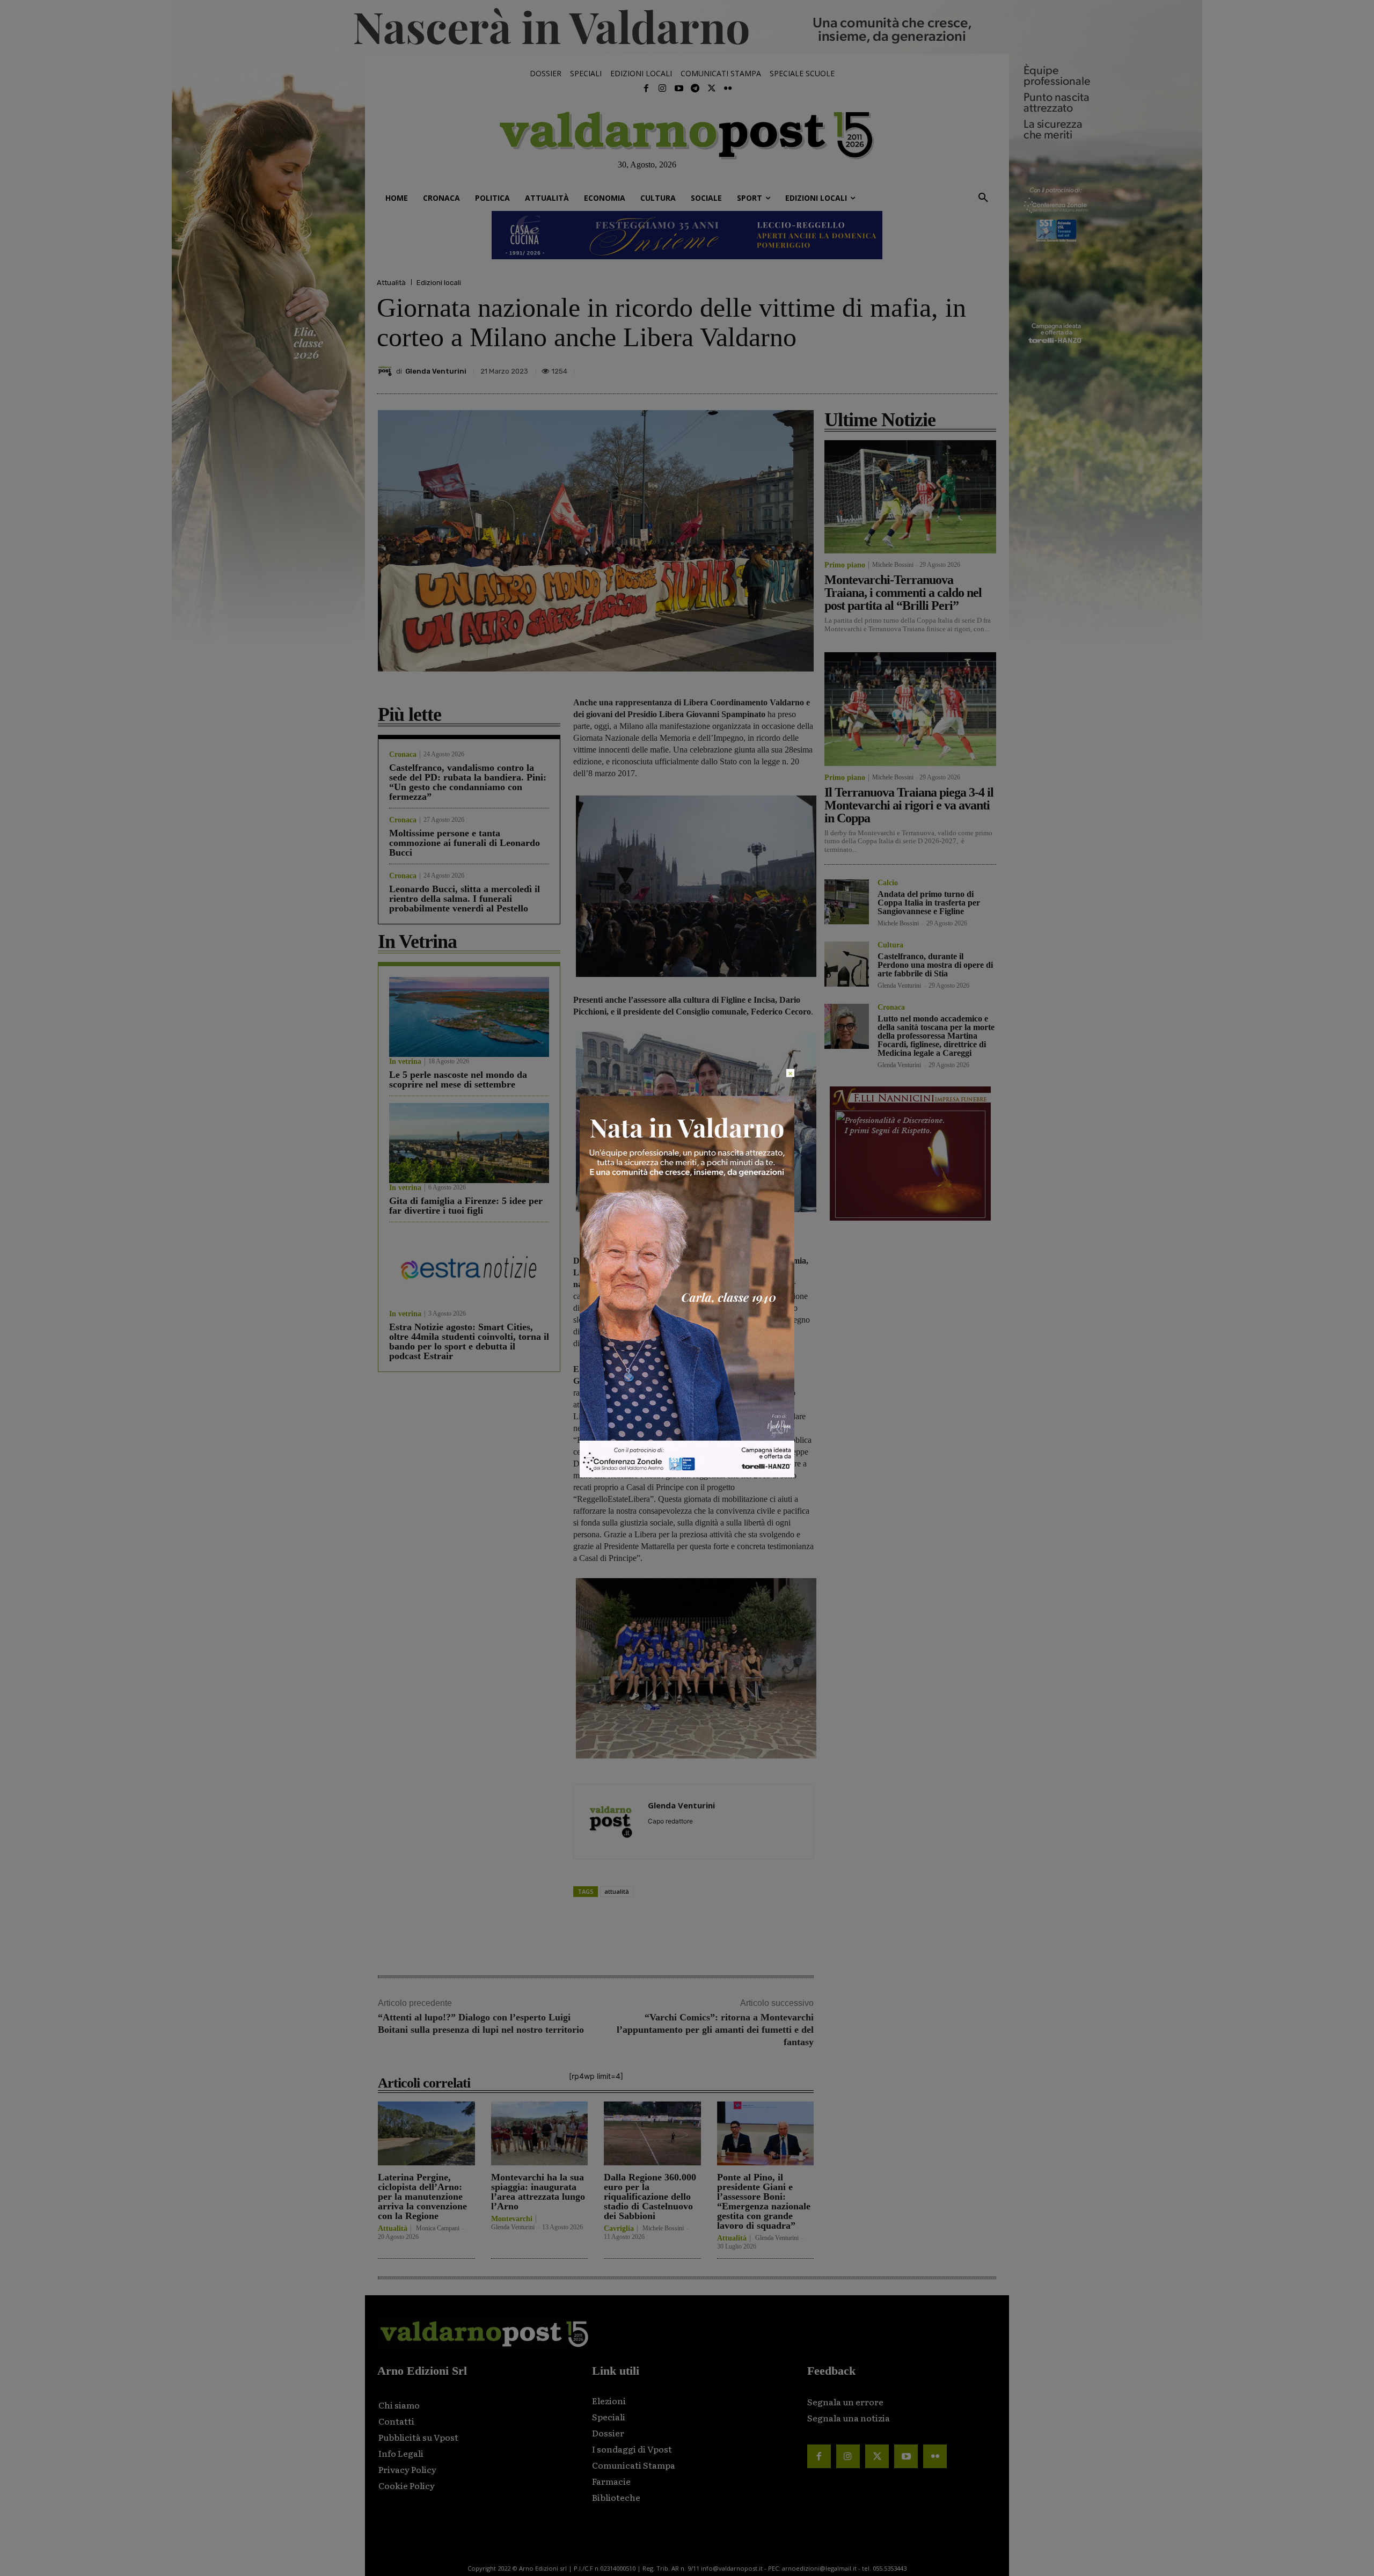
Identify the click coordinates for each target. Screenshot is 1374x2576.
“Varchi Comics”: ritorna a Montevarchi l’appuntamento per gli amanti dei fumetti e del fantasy (715, 2030)
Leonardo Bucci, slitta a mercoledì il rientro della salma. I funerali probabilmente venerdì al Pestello (465, 899)
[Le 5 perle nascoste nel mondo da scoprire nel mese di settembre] (469, 1017)
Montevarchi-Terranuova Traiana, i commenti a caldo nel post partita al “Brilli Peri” (903, 593)
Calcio (888, 883)
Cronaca (403, 755)
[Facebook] (646, 89)
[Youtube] (679, 89)
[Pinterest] (911, 368)
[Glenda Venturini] (386, 371)
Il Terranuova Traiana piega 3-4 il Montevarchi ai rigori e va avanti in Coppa (909, 805)
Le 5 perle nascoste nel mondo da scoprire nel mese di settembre (458, 1079)
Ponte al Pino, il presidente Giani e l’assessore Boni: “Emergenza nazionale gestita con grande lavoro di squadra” (764, 2201)
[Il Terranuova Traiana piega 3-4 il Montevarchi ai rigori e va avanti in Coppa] (910, 709)
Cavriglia (619, 2229)
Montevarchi (512, 2219)
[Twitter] (711, 89)
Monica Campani (438, 2228)
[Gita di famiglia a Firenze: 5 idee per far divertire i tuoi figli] (469, 1143)
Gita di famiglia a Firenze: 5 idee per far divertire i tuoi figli (466, 1206)
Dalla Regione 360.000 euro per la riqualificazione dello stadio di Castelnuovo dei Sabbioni (650, 2196)
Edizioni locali (439, 283)
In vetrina (405, 1062)
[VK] (936, 368)
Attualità (391, 283)
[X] (887, 368)
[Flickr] (728, 89)
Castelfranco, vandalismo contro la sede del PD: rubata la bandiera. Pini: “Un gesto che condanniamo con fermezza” (468, 782)
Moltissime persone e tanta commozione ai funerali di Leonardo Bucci (465, 843)
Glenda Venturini (436, 371)
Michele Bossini (663, 2228)
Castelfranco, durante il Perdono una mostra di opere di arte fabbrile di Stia (935, 965)
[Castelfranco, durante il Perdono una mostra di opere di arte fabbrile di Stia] (847, 964)
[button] (983, 198)
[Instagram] (662, 89)
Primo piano (845, 565)
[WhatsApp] (961, 368)
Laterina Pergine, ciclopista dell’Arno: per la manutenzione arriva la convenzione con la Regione (422, 2196)
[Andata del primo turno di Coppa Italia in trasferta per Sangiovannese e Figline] (847, 902)
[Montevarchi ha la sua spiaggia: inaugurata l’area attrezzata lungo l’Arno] (540, 2133)
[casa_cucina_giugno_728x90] (687, 235)
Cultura (890, 945)
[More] (986, 368)
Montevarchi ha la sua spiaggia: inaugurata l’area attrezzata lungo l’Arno (538, 2192)
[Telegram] (695, 89)
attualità (617, 1891)
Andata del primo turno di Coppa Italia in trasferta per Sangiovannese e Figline (929, 903)
